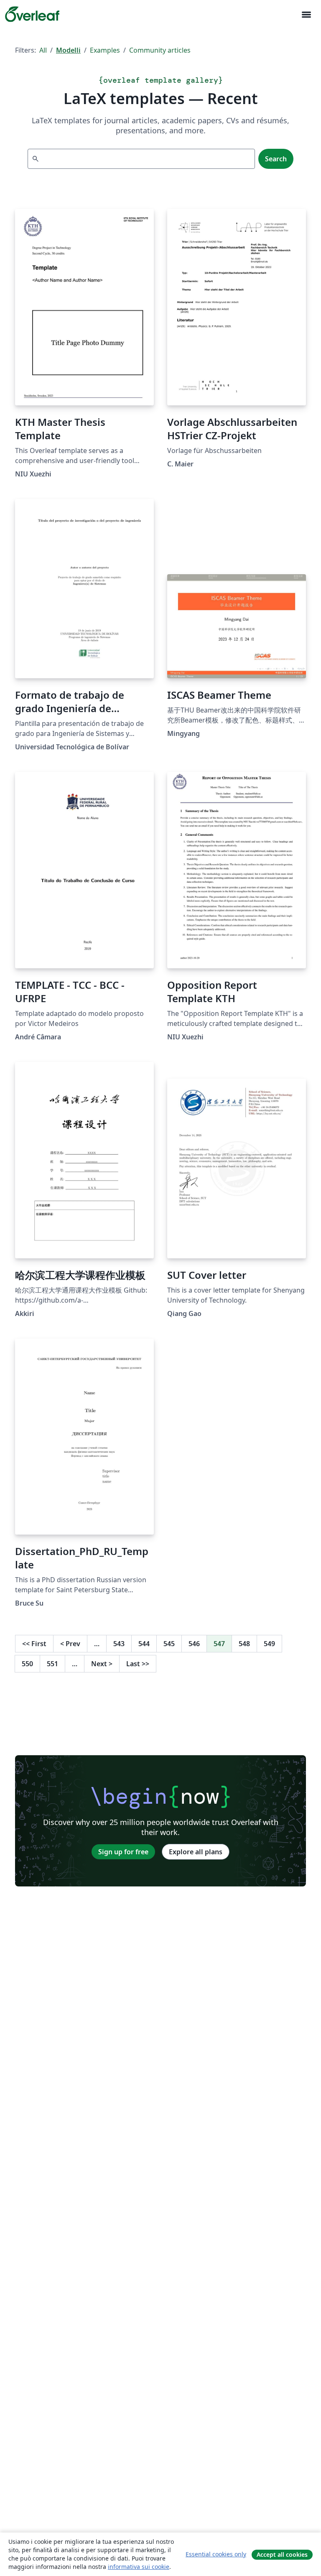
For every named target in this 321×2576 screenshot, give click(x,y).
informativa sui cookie (139, 2567)
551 (52, 1664)
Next (102, 1664)
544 (144, 1644)
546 (194, 1644)
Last (138, 1664)
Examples (105, 50)
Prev (70, 1644)
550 (27, 1664)
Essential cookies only (216, 2554)
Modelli (68, 50)
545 (169, 1644)
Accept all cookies (282, 2554)
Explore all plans (196, 1852)
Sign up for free (123, 1852)
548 (244, 1644)
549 (269, 1644)
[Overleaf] (32, 14)
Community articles (160, 50)
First (34, 1644)
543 (119, 1644)
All (43, 50)
